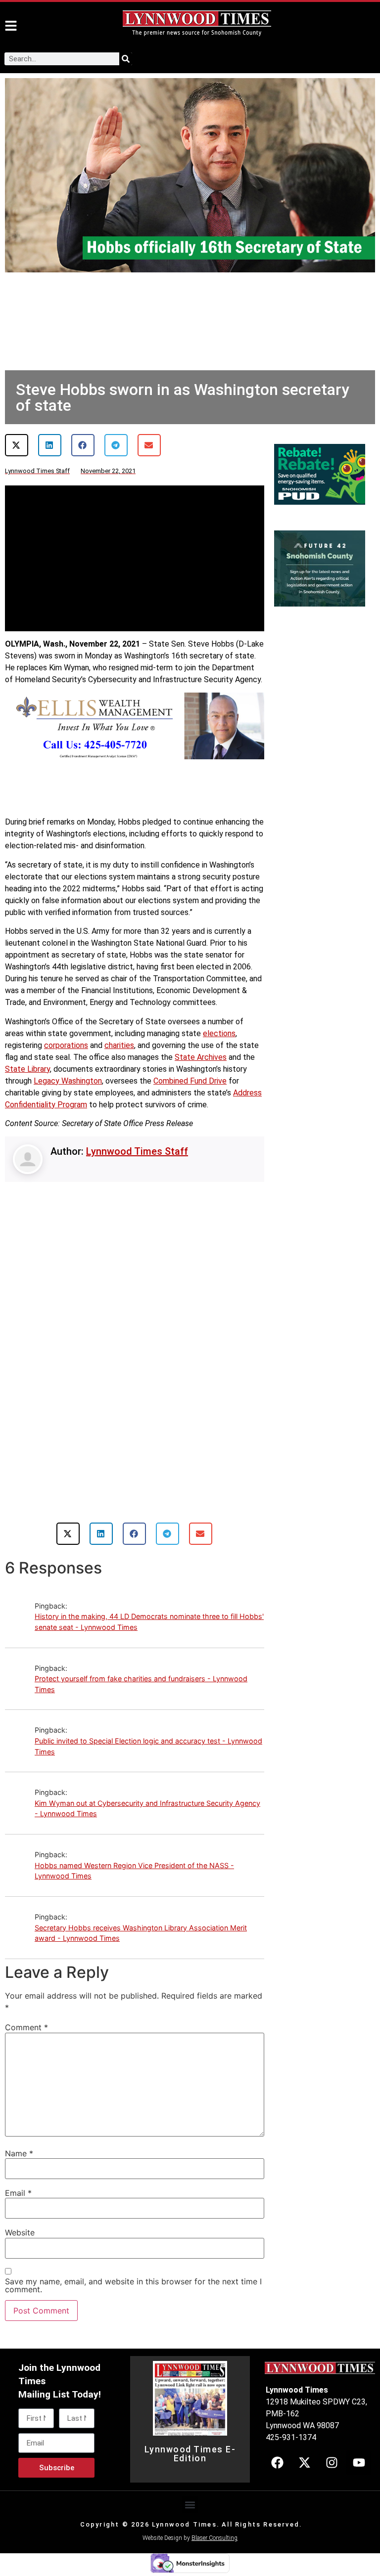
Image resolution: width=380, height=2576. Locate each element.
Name (19, 2153)
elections (219, 1033)
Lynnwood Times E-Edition (190, 2454)
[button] (17, 445)
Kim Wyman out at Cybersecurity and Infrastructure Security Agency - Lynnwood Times (147, 1809)
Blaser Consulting (214, 2538)
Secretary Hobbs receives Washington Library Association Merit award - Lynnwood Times (141, 1933)
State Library (27, 1069)
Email (18, 2193)
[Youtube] (359, 2463)
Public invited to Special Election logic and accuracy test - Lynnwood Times (148, 1746)
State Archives (201, 1057)
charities (119, 1045)
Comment (26, 2027)
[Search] (126, 59)
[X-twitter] (304, 2463)
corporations (66, 1045)
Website (20, 2232)
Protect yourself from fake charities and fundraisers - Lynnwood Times (141, 1684)
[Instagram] (332, 2463)
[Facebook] (277, 2463)
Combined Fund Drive (190, 1081)
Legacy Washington (68, 1081)
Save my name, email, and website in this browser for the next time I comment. (133, 2285)
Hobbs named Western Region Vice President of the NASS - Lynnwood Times (134, 1871)
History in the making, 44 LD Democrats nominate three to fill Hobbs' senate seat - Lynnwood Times (149, 1622)
